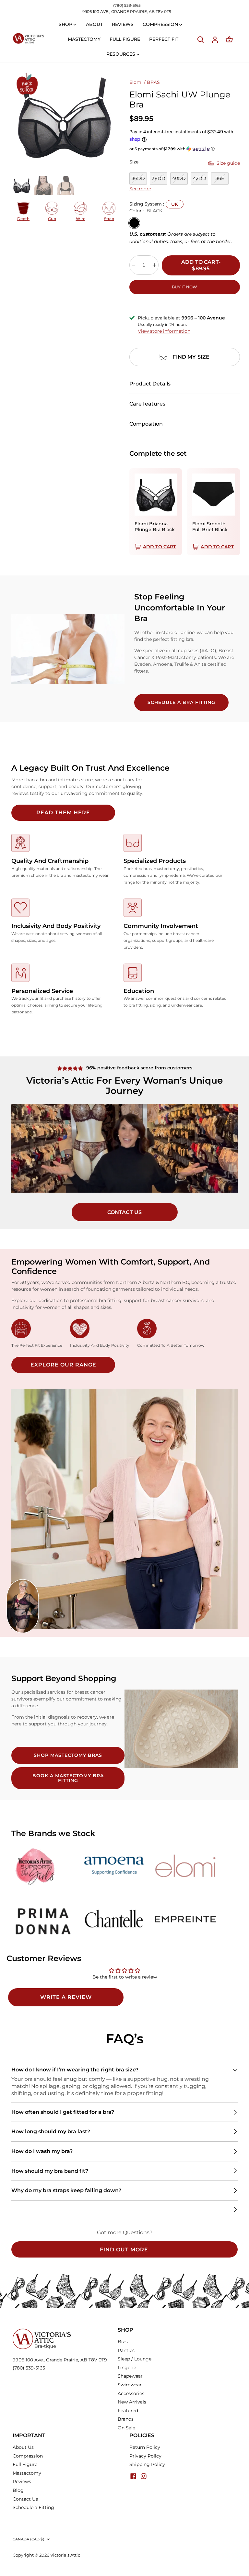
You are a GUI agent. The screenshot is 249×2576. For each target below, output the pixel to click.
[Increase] (154, 265)
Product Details (150, 384)
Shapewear (130, 2376)
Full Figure (25, 2464)
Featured (128, 2411)
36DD (138, 178)
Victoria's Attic (65, 2555)
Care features (147, 404)
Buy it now (184, 287)
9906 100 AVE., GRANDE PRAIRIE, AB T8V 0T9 (127, 11)
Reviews (22, 2481)
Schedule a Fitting (33, 2507)
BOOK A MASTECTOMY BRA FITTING (68, 1778)
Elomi (136, 82)
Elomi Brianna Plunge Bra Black (155, 527)
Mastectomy (27, 2473)
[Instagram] (144, 2476)
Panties (126, 2350)
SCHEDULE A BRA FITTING (181, 702)
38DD (159, 178)
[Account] (215, 39)
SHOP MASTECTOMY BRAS (68, 1755)
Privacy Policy (145, 2456)
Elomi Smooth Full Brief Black (210, 527)
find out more (124, 2250)
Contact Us (25, 2499)
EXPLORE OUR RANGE (63, 1365)
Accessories (131, 2393)
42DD (200, 178)
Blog (18, 2490)
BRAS (153, 82)
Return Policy (145, 2447)
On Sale (126, 2428)
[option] (65, 117)
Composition (146, 424)
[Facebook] (133, 2476)
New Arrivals (132, 2402)
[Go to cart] (229, 39)
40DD (179, 178)
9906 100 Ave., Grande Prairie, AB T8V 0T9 (60, 2360)
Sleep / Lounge (135, 2359)
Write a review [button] (66, 1997)
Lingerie (127, 2368)
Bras (123, 2342)
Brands (126, 2419)
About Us (23, 2447)
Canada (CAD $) (29, 2539)
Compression (28, 2456)
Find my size (191, 357)
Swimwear (130, 2385)
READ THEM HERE (63, 813)
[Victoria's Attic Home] (28, 39)
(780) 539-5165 (127, 5)
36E (220, 178)
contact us (125, 1212)
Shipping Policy (147, 2464)
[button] (185, 149)
